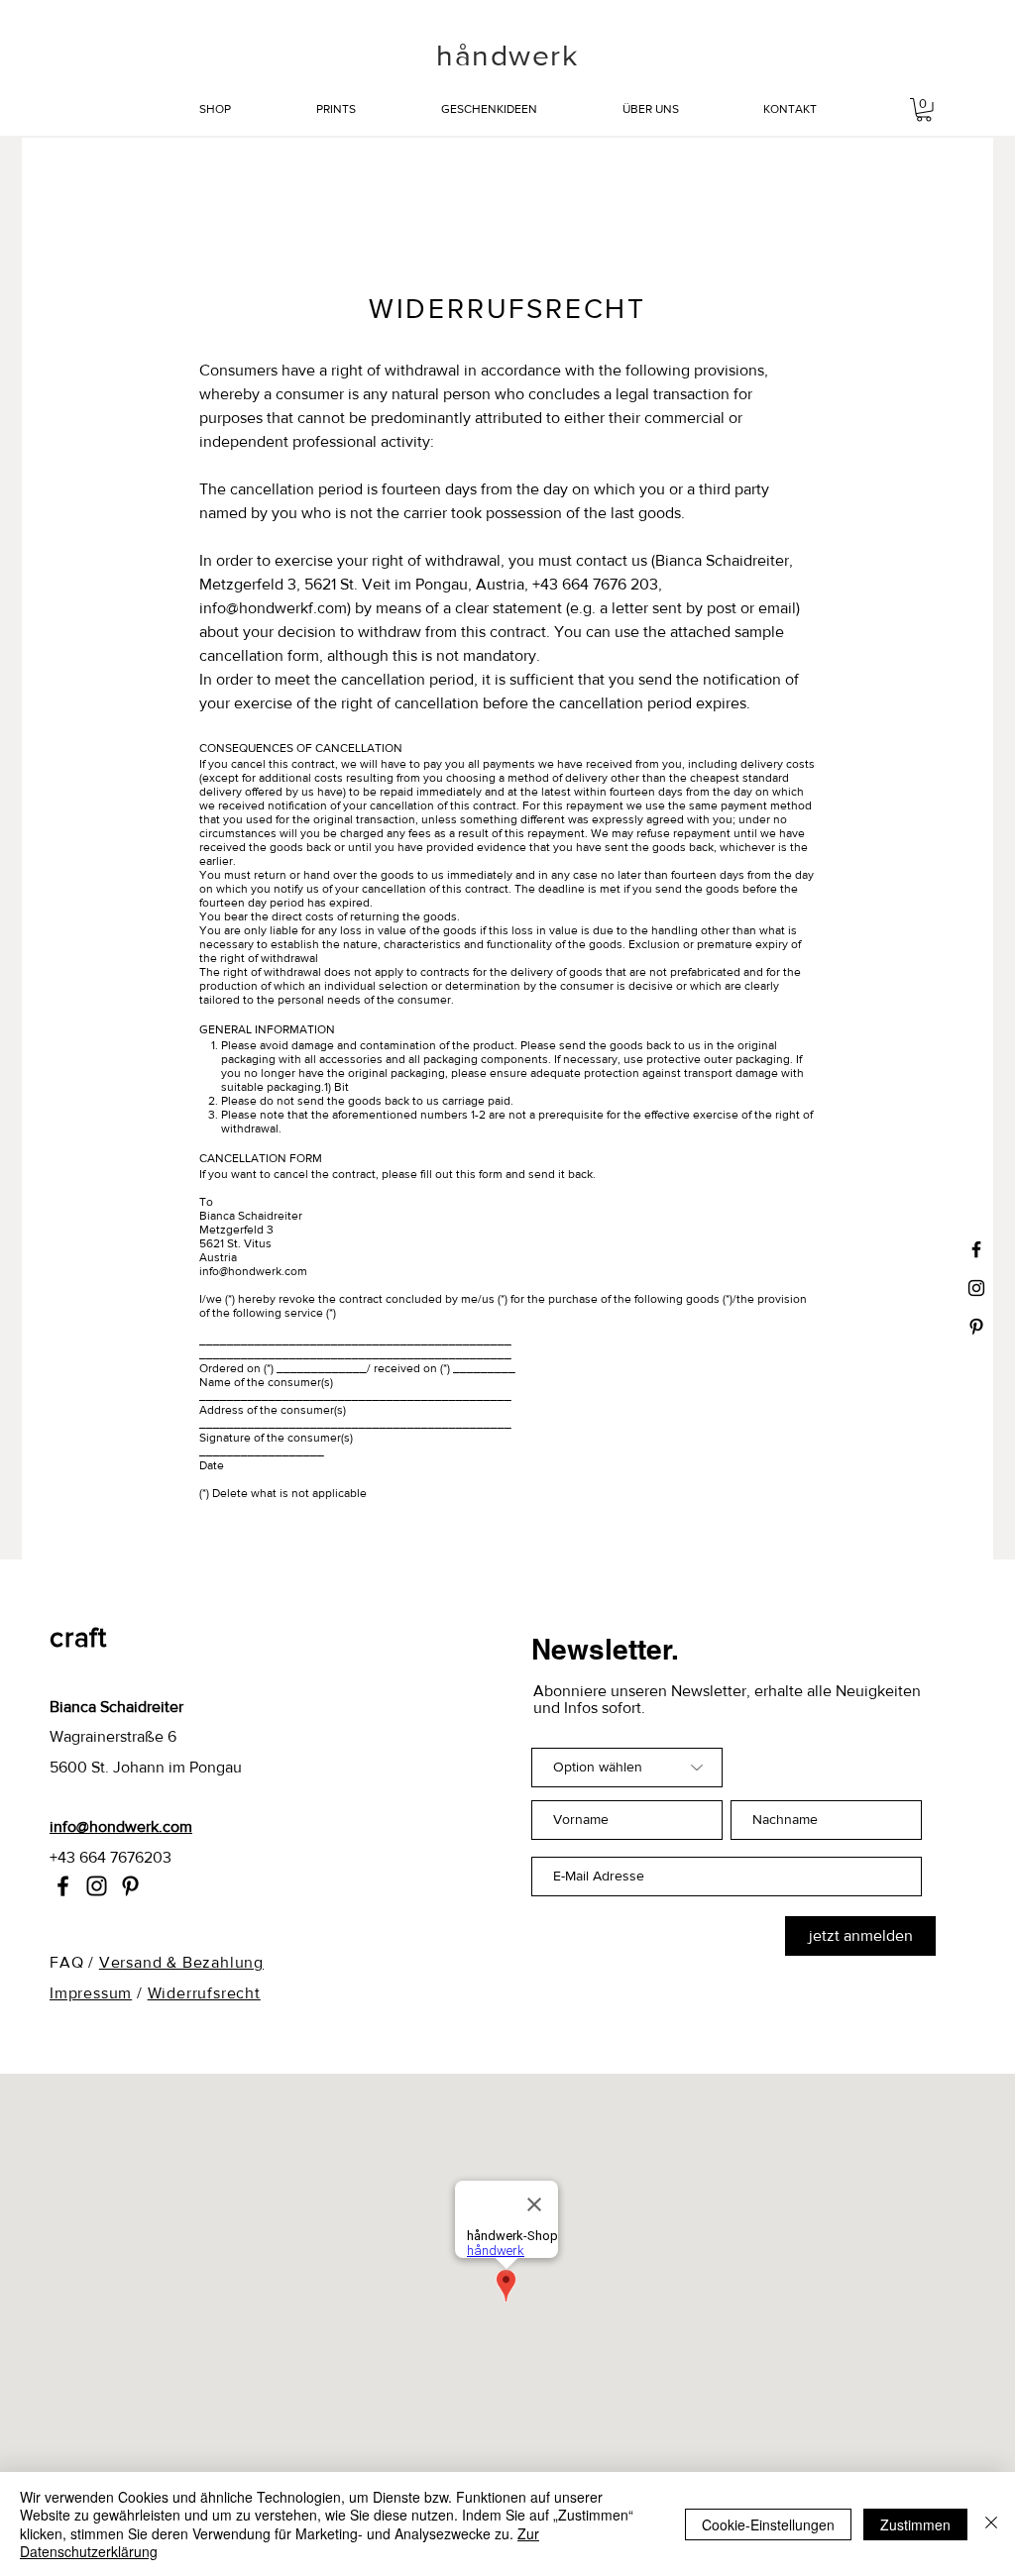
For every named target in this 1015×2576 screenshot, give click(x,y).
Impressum (91, 1993)
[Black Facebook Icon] (976, 1249)
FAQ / (74, 1962)
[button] (924, 110)
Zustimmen (915, 2524)
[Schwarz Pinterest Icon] (976, 1327)
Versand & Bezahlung (181, 1962)
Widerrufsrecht (204, 1993)
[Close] (991, 2524)
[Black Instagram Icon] (976, 1288)
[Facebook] (63, 1886)
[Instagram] (97, 1886)
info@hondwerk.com (253, 1271)
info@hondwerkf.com (273, 608)
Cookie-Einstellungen (768, 2524)
